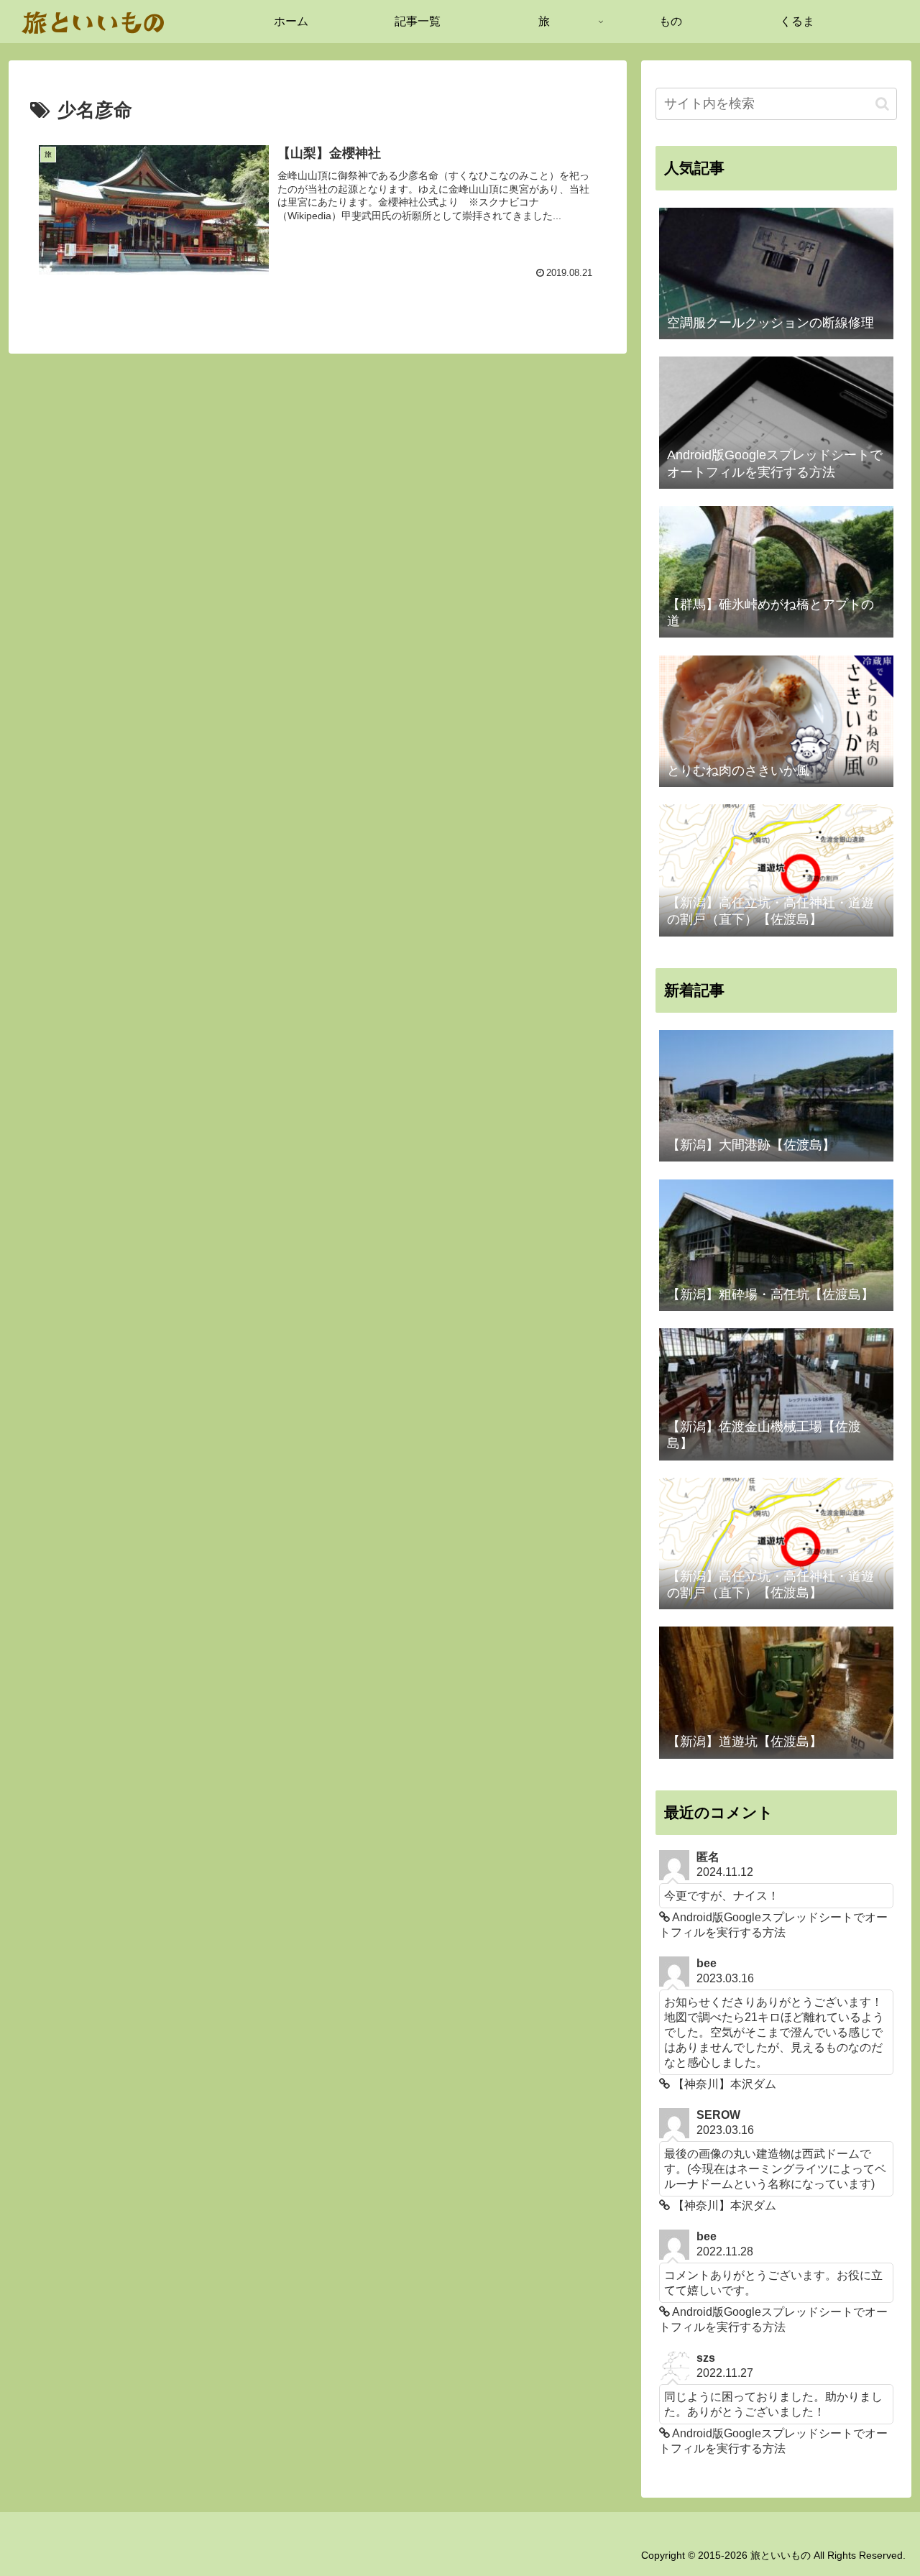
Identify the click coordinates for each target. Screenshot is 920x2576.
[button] (882, 104)
